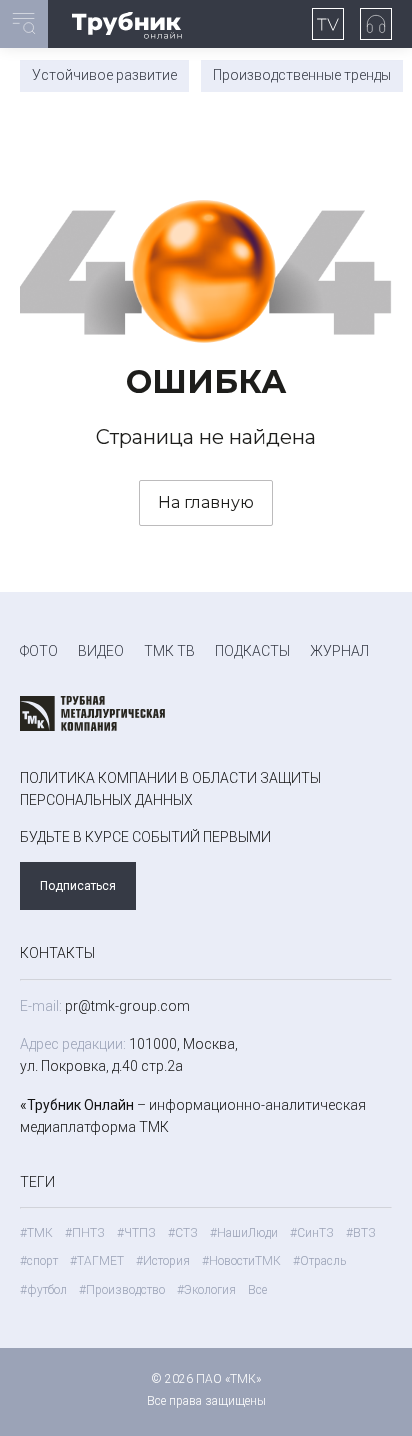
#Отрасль (319, 1261)
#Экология (206, 1290)
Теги (37, 1182)
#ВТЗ (361, 1233)
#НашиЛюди (244, 1233)
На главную (206, 502)
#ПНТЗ (85, 1233)
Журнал (339, 651)
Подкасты (252, 651)
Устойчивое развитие (104, 75)
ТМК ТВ (169, 651)
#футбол (43, 1290)
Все (257, 1290)
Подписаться (78, 886)
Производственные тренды (302, 75)
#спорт (39, 1261)
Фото (39, 651)
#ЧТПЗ (136, 1233)
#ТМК (36, 1233)
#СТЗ (183, 1233)
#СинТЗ (312, 1233)
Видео (101, 651)
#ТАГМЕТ (97, 1261)
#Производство (122, 1290)
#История (163, 1261)
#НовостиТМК (241, 1261)
